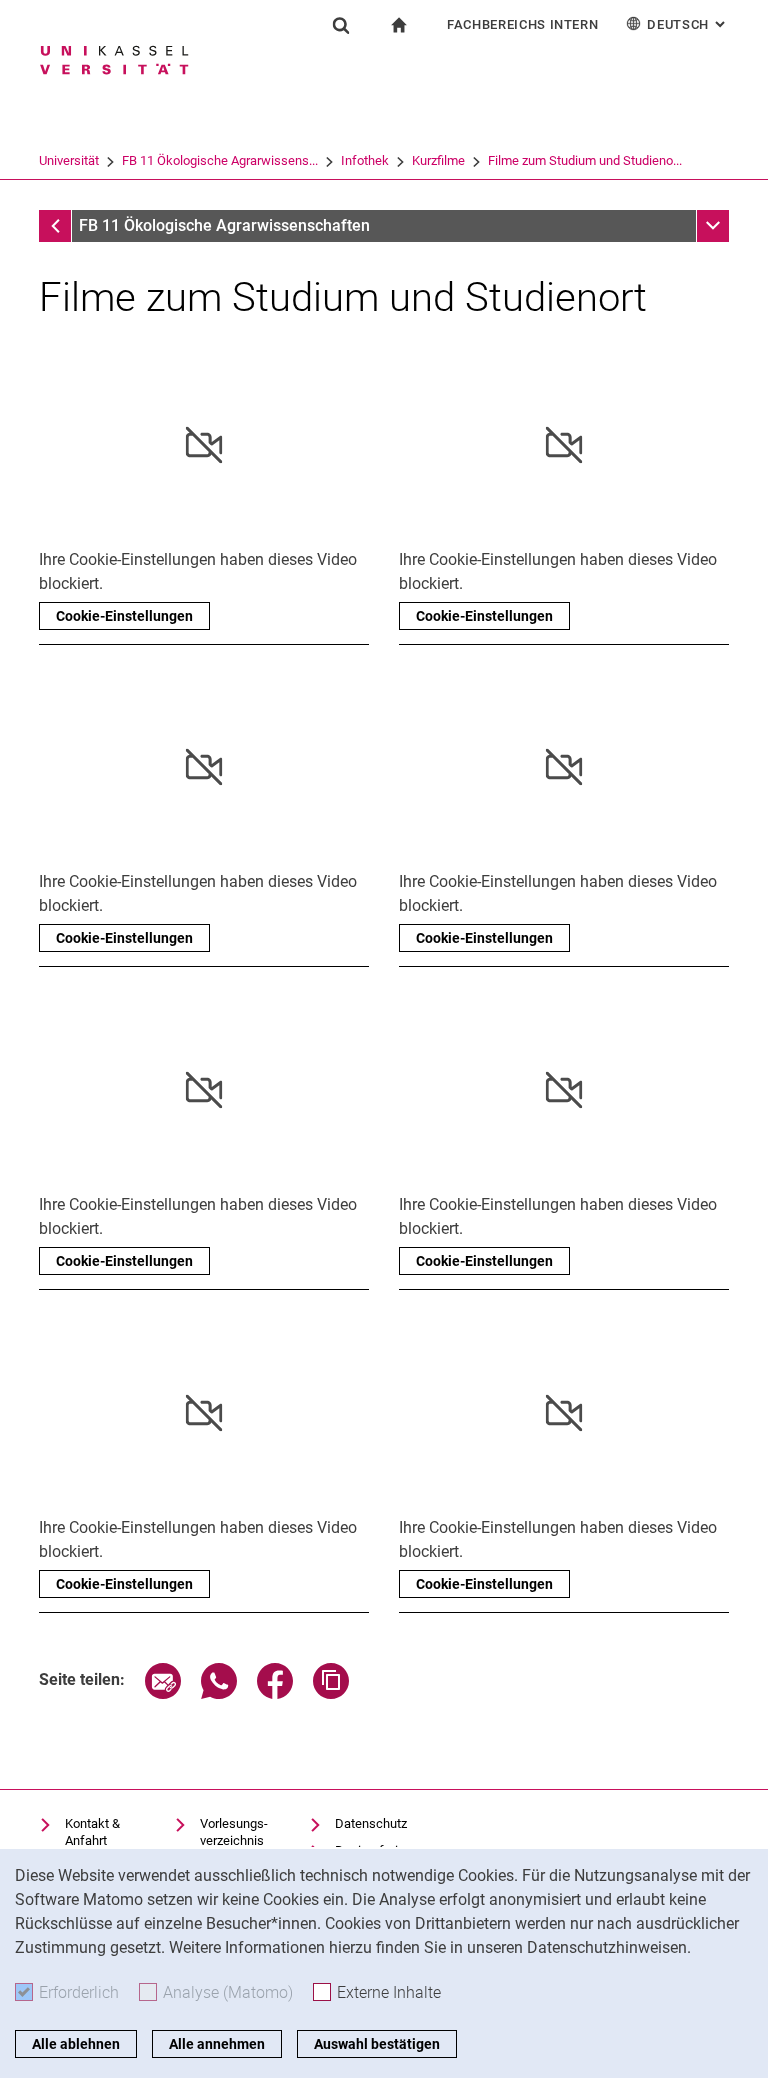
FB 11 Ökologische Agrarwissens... (220, 160)
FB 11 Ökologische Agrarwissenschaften (224, 225)
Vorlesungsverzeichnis (234, 1832)
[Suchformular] (341, 25)
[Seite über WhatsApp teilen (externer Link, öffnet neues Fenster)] (219, 1693)
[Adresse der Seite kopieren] (331, 1693)
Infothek (365, 160)
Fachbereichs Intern (522, 24)
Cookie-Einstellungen (124, 616)
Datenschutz (371, 1823)
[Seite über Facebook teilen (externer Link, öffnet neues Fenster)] (275, 1693)
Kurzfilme (438, 160)
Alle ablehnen (76, 2044)
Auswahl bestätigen (377, 2044)
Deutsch (688, 24)
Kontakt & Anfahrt (92, 1832)
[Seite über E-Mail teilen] (163, 1693)
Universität (69, 160)
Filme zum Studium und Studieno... (585, 160)
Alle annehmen (217, 2044)
